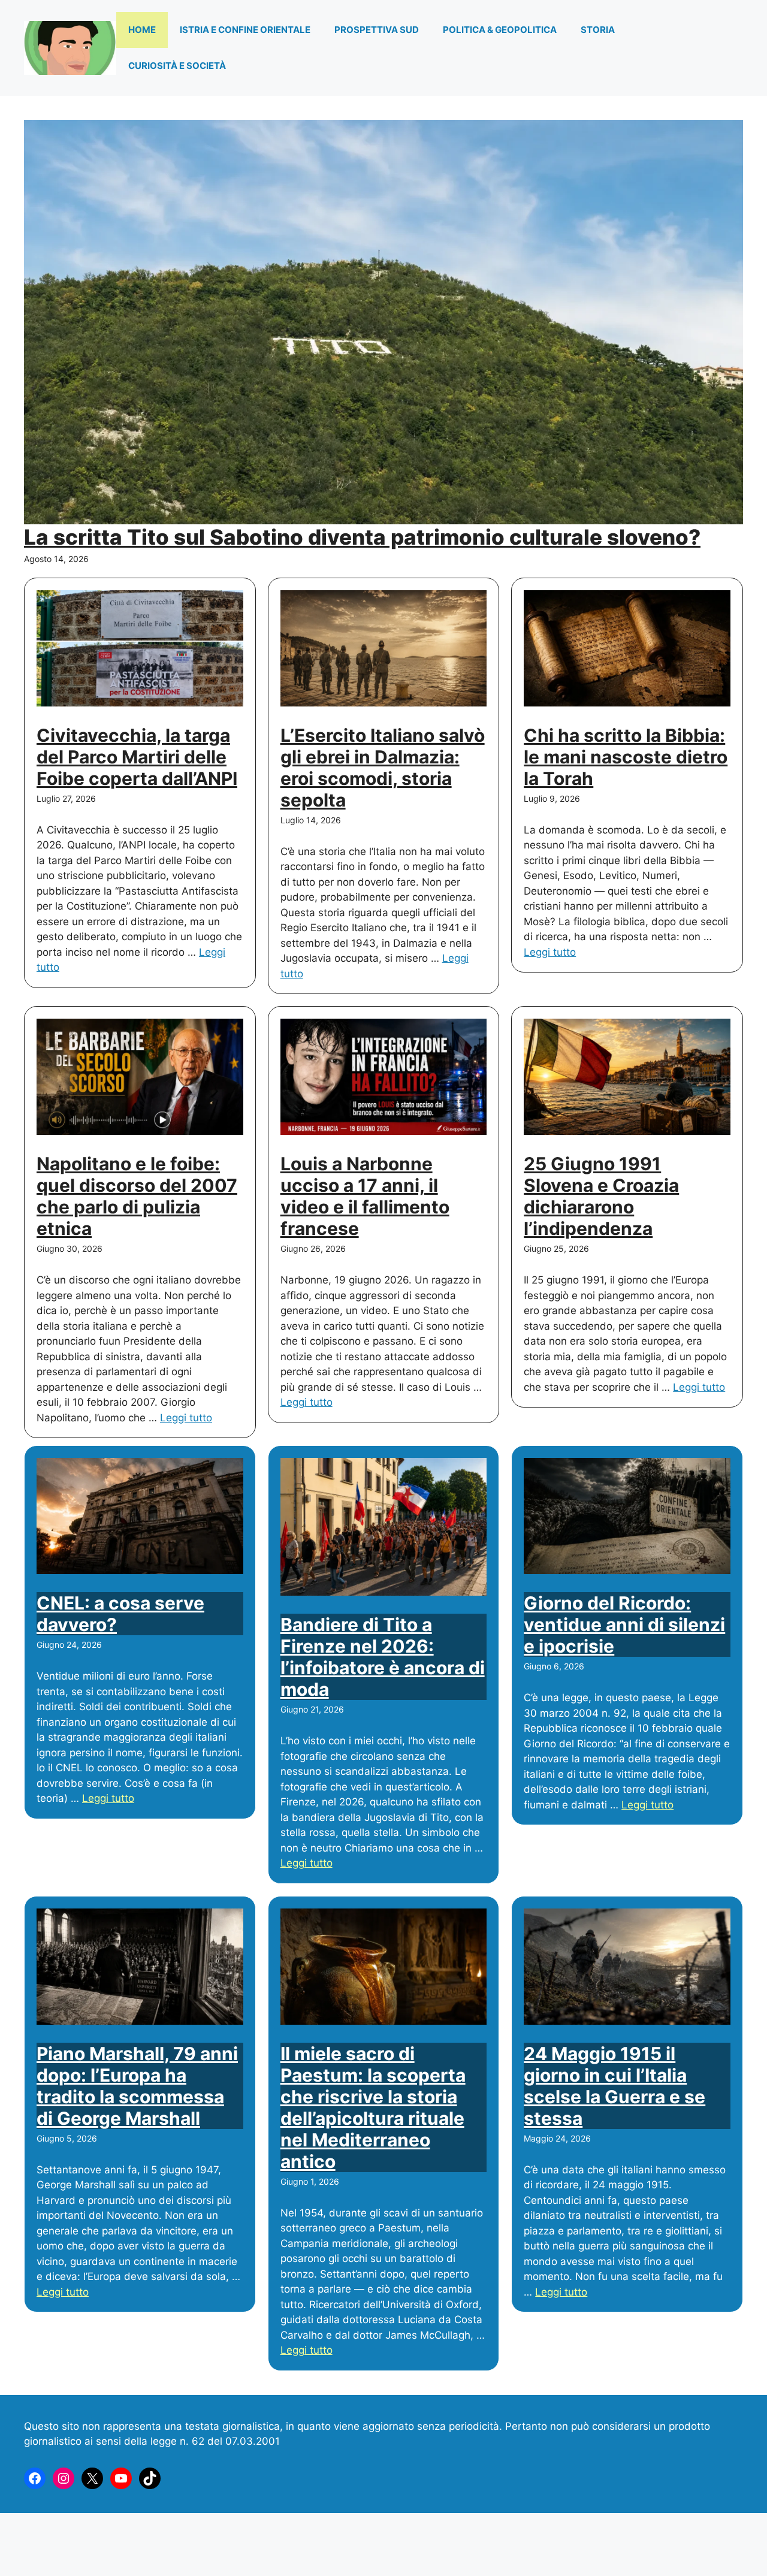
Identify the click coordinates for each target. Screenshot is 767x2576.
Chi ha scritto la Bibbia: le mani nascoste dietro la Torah (626, 757)
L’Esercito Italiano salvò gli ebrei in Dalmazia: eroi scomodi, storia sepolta (383, 768)
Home (142, 30)
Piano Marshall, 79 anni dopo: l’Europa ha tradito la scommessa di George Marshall (137, 2086)
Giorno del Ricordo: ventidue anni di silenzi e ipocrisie (624, 1624)
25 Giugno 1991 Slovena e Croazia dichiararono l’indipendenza (601, 1196)
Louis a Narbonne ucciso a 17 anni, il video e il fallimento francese (365, 1196)
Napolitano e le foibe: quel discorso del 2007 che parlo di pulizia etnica (137, 1196)
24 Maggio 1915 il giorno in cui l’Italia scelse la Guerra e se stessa (614, 2086)
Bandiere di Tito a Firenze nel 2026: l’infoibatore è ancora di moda (383, 1657)
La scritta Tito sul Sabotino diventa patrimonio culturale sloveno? (362, 537)
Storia (598, 30)
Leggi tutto (550, 952)
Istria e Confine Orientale (245, 30)
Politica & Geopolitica (500, 30)
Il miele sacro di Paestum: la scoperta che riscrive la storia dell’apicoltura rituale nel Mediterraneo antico (373, 2107)
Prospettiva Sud (377, 30)
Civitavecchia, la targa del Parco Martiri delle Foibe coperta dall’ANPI (137, 757)
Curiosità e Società (177, 66)
